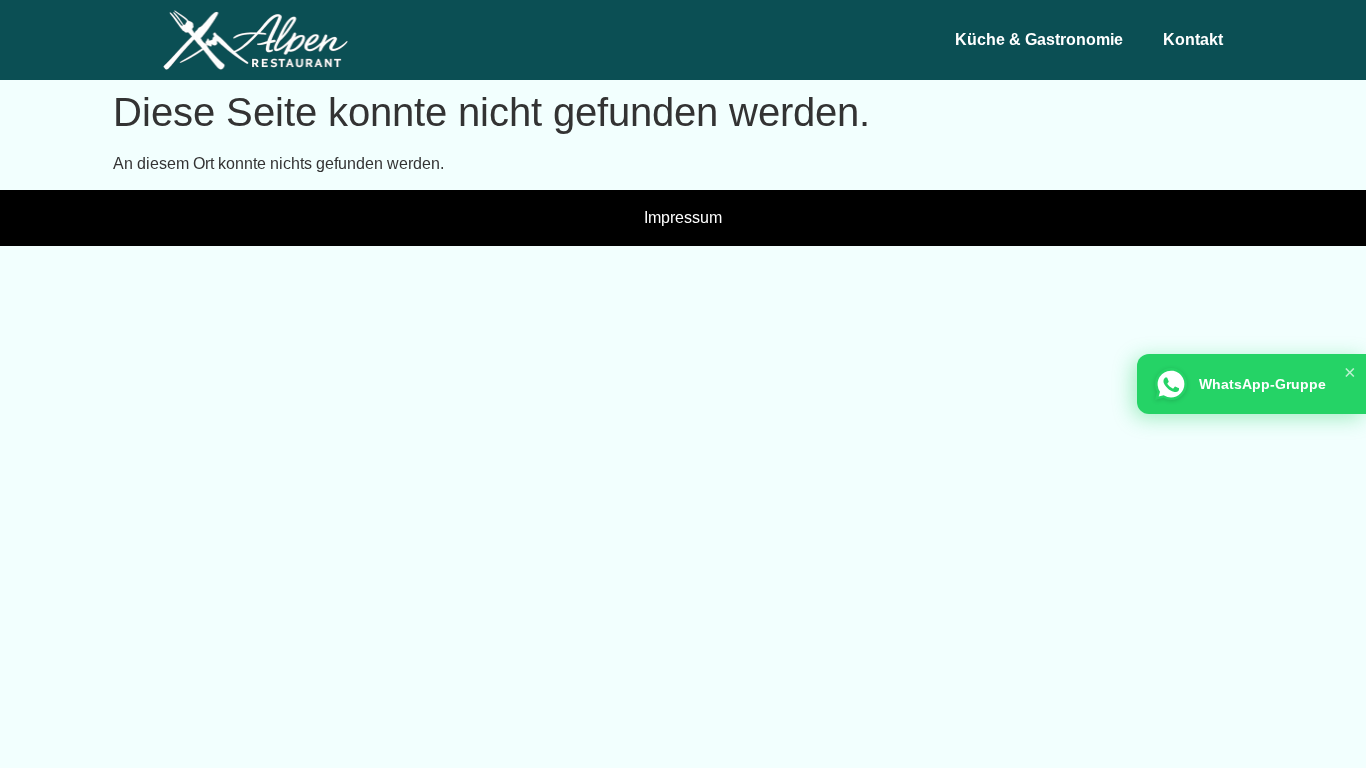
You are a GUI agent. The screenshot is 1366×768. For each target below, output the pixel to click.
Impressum (683, 217)
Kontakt (1193, 39)
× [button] (1350, 372)
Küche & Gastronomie (1039, 39)
